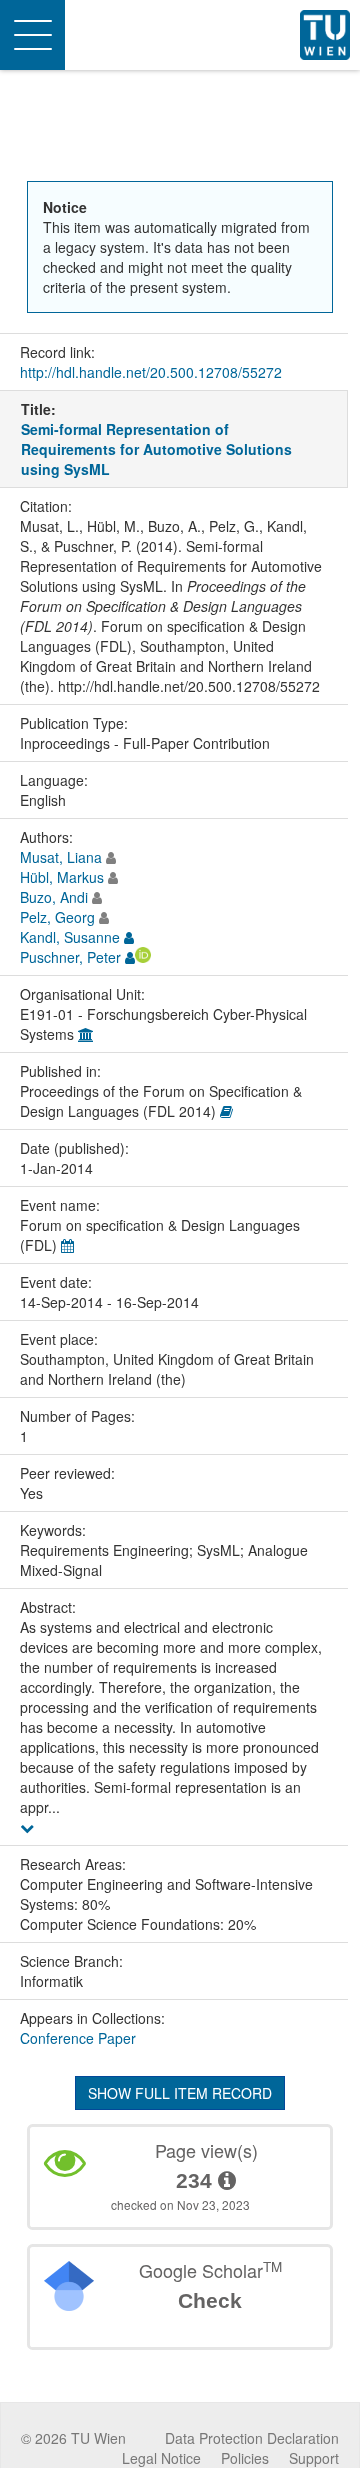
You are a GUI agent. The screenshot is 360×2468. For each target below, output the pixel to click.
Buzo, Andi (54, 897)
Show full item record (180, 2093)
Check (210, 2300)
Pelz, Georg (57, 917)
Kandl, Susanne (70, 937)
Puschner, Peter (70, 957)
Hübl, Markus (62, 877)
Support (314, 2458)
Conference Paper (78, 2038)
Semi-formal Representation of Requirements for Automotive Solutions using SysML (156, 449)
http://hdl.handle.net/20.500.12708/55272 (151, 372)
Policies (245, 2458)
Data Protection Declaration (252, 2438)
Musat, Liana (61, 857)
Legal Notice (161, 2458)
